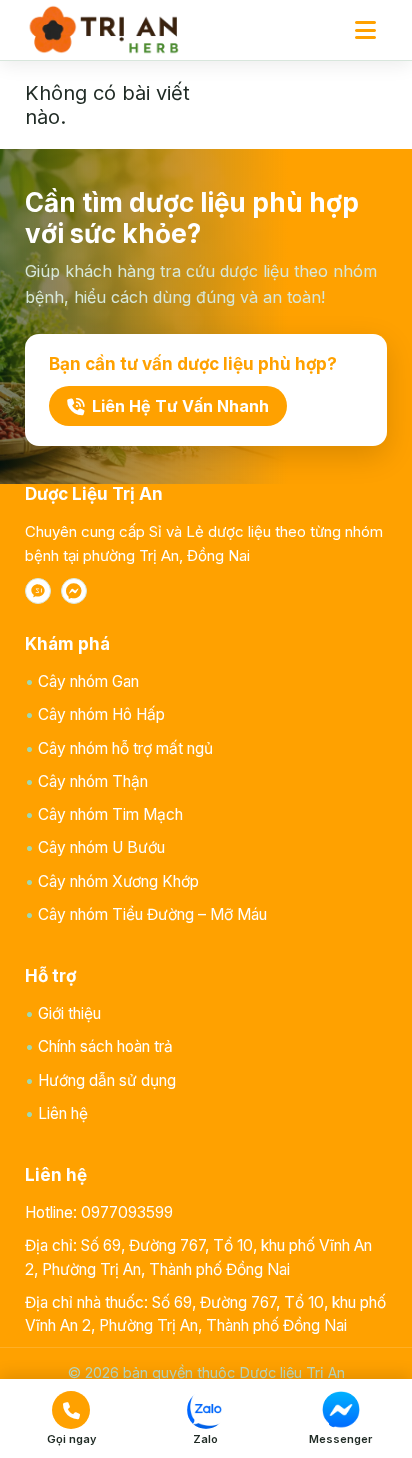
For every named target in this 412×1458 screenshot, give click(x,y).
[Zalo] (38, 591)
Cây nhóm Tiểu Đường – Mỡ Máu (152, 914)
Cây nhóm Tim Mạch (110, 814)
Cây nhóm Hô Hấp (101, 714)
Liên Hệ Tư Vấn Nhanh (180, 406)
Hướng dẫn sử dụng (107, 1080)
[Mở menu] (365, 30)
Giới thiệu (69, 1013)
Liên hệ (63, 1113)
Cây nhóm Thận (93, 781)
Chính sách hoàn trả (105, 1046)
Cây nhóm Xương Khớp (118, 881)
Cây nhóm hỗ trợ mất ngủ (125, 748)
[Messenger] (74, 591)
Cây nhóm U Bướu (101, 847)
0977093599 (127, 1212)
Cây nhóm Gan (88, 681)
